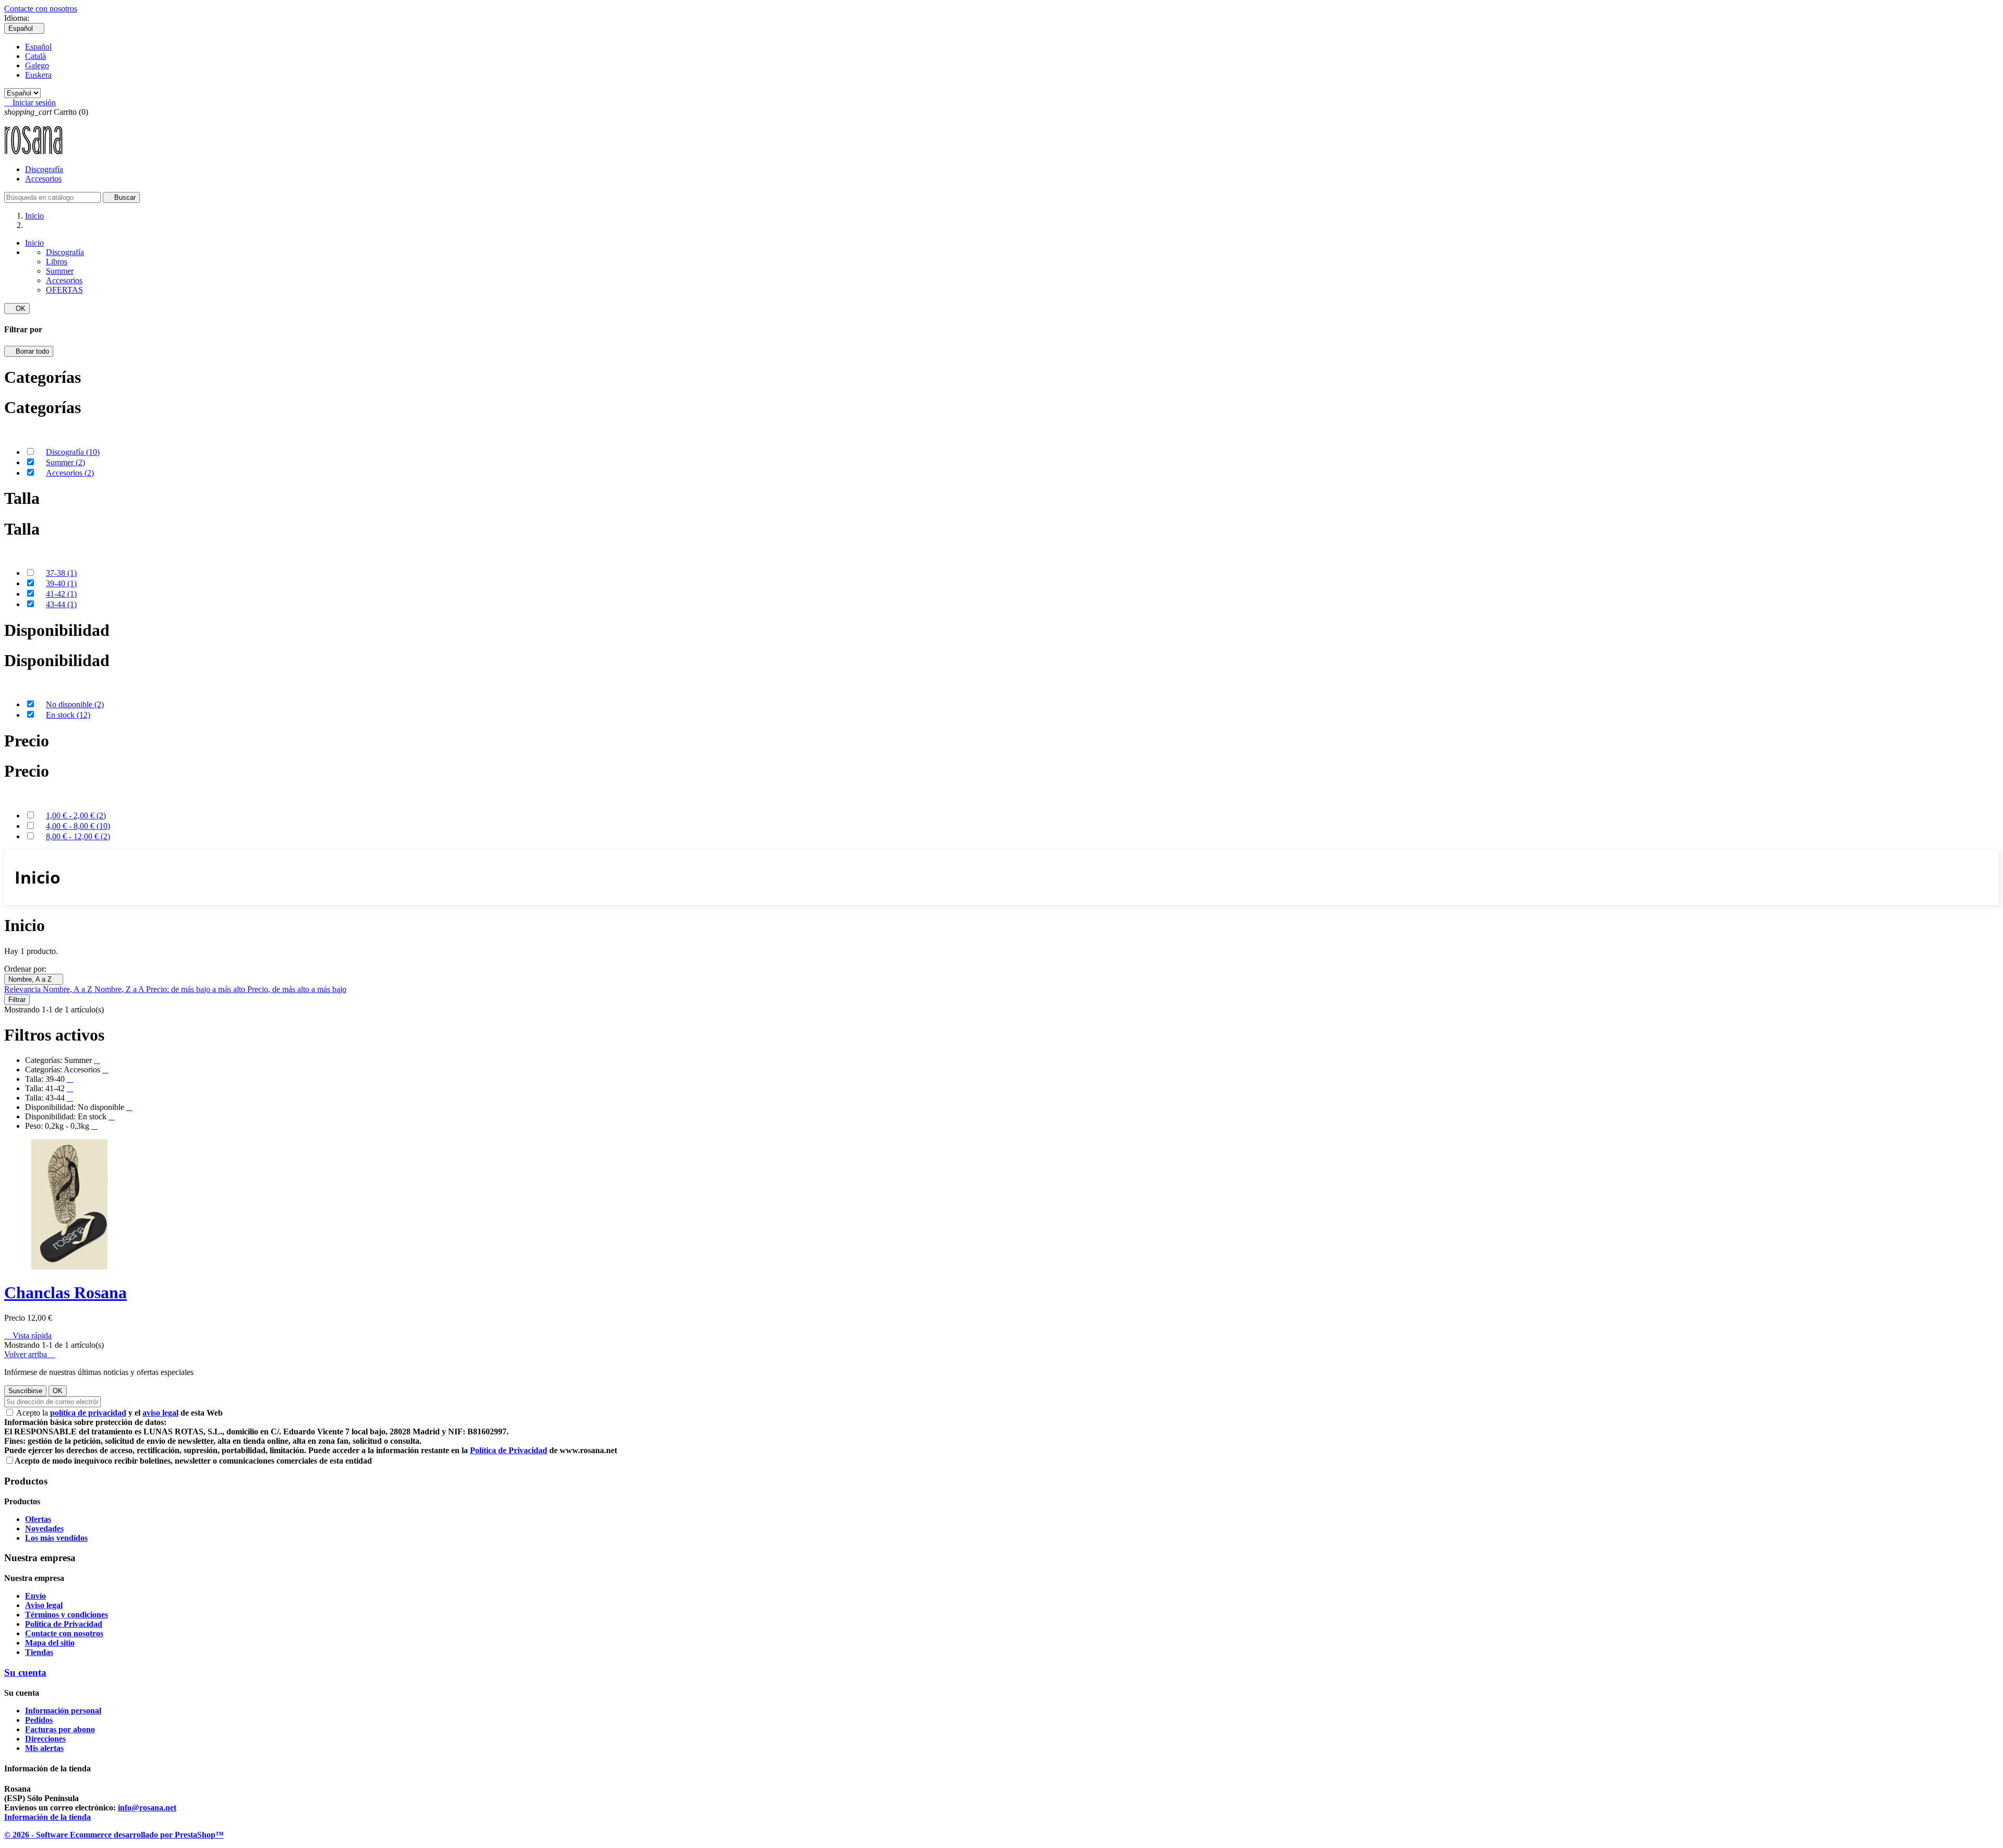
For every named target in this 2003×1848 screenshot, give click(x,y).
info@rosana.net (147, 1808)
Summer (60, 271)
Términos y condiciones (67, 1615)
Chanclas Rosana (65, 1293)
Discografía (44, 169)
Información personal (63, 1711)
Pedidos (39, 1720)
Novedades (44, 1529)
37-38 (61, 573)
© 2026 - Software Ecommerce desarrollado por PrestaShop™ (114, 1835)
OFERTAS (64, 290)
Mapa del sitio (50, 1643)
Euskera (38, 75)
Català (35, 56)
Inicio (34, 243)
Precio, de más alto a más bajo (297, 989)
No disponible (75, 704)
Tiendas (39, 1652)
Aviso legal (44, 1605)
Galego (37, 65)
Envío (35, 1596)
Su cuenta (25, 1672)
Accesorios (43, 179)
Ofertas (38, 1519)
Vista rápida (28, 1336)
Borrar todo (29, 351)
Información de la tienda (47, 1817)
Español (38, 47)
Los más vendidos (56, 1538)
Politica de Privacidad (64, 1624)
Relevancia (23, 989)
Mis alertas (44, 1748)
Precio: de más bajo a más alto (197, 989)
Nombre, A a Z (34, 979)
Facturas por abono (60, 1729)
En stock (68, 715)
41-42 (61, 594)
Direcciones (45, 1739)
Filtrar (17, 1000)
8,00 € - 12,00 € (78, 836)
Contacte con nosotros (41, 9)
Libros (57, 262)
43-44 (61, 604)
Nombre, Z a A (120, 989)
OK (17, 309)
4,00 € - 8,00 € (78, 826)
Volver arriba (30, 1354)
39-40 (61, 583)
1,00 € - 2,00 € (76, 816)
